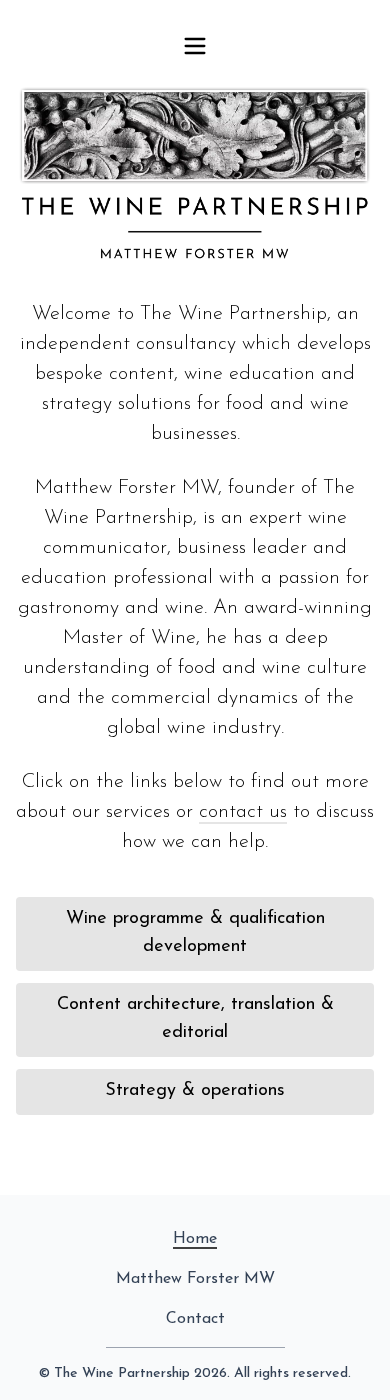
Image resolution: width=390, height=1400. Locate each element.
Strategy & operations (195, 1091)
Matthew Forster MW (195, 1279)
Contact (195, 1319)
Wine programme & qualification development (195, 933)
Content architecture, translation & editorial (195, 1019)
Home (195, 1239)
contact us (243, 812)
